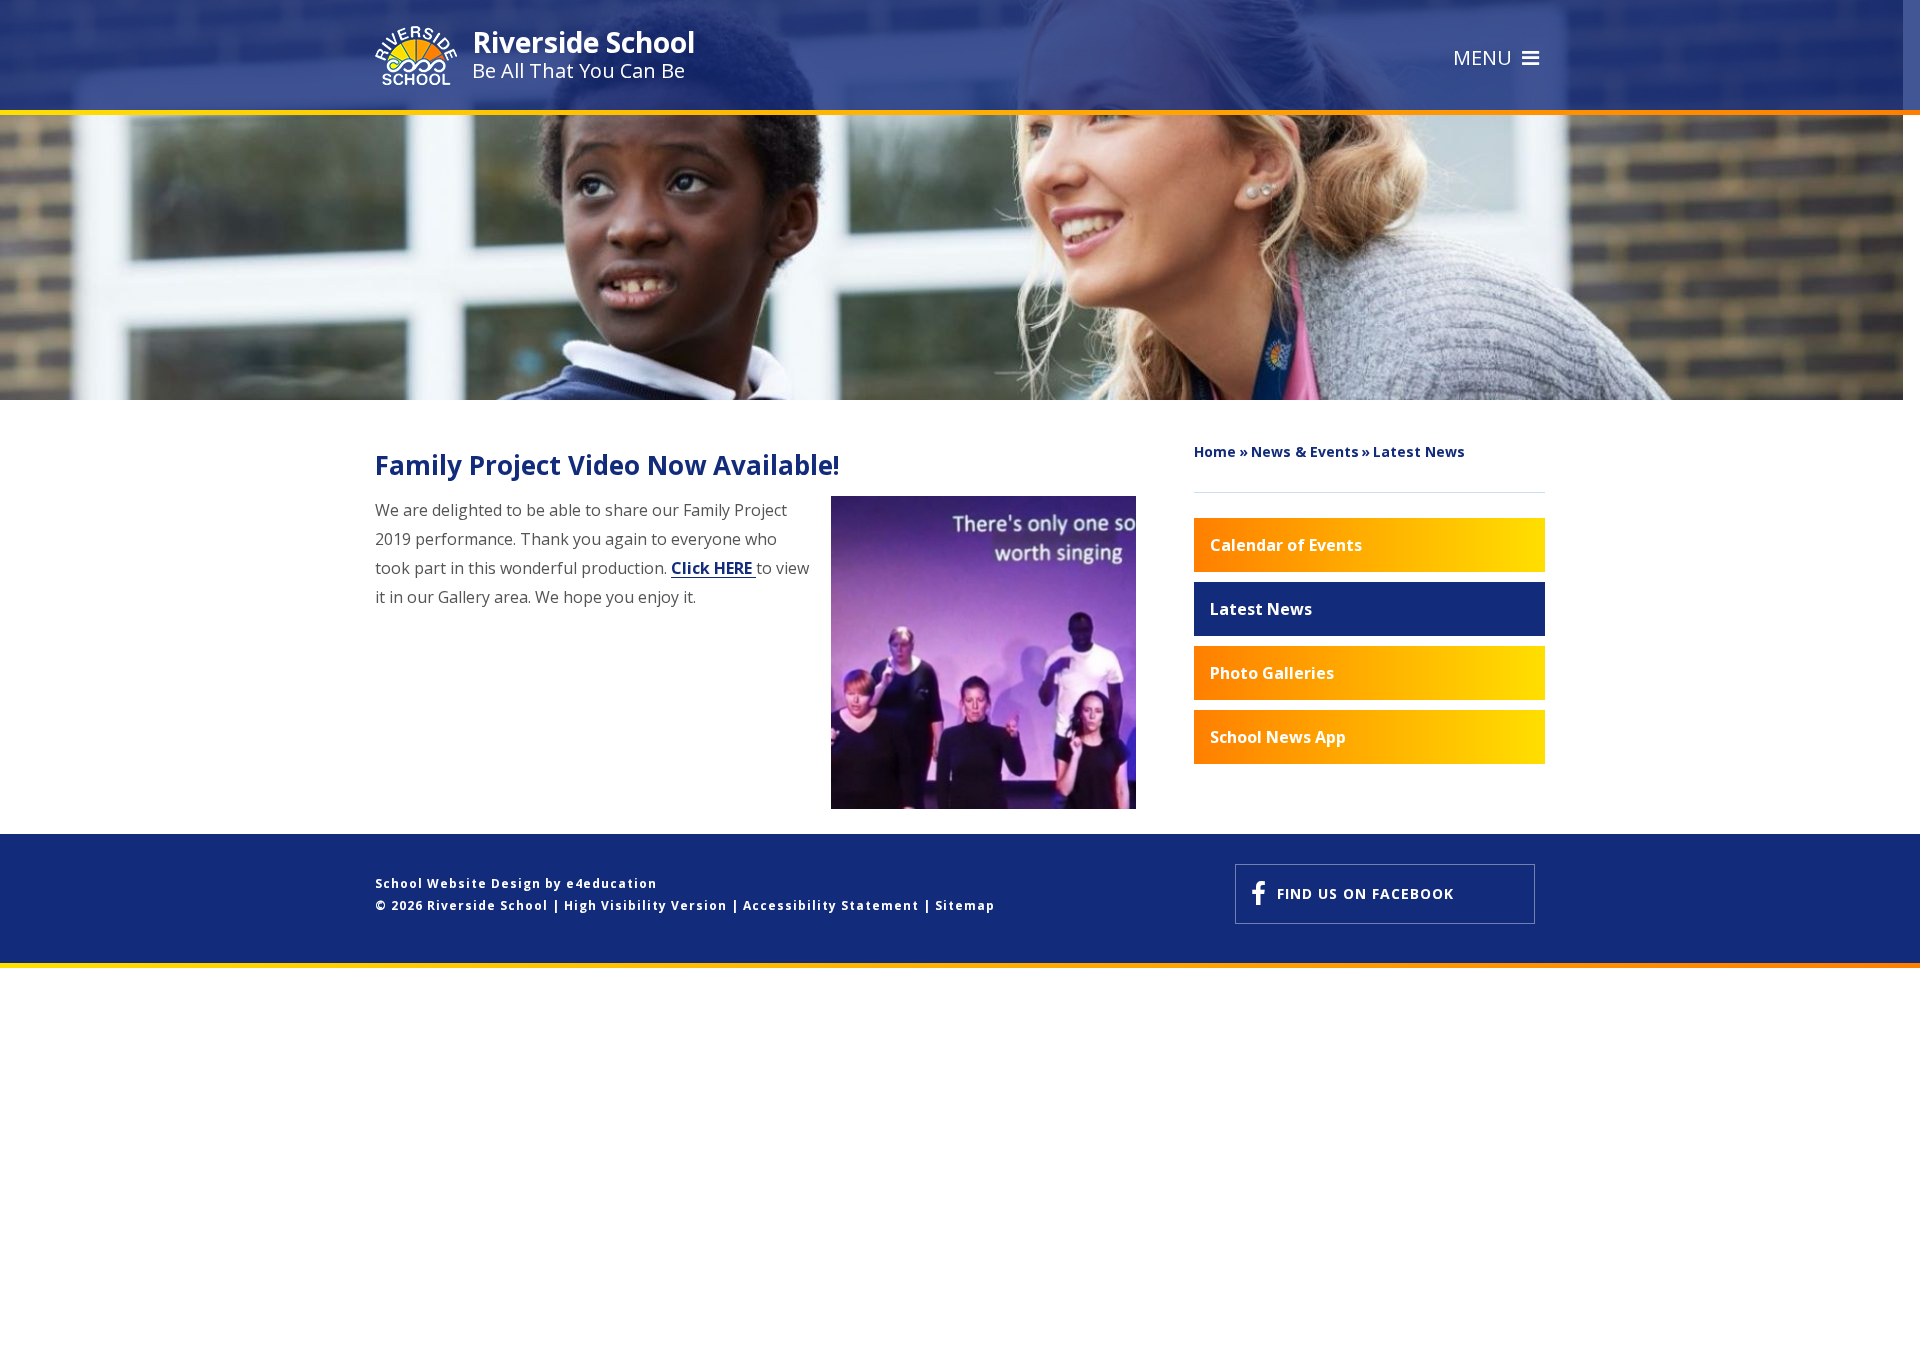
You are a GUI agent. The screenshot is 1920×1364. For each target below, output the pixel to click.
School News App (1278, 737)
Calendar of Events (1286, 545)
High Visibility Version (645, 905)
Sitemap (965, 905)
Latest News (1419, 451)
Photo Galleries (1272, 673)
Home (1215, 451)
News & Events (1305, 451)
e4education (611, 883)
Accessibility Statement (831, 905)
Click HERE (713, 568)
